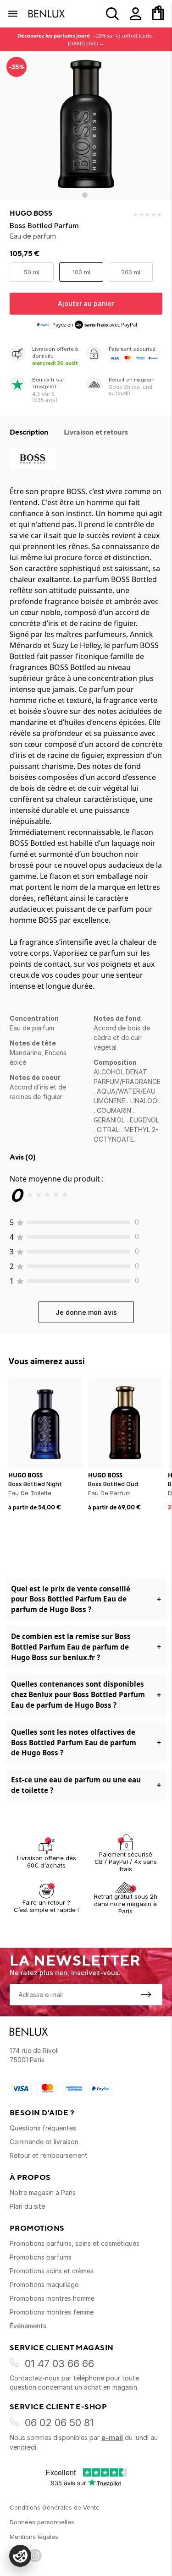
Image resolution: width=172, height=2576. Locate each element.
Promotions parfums (41, 2257)
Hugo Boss (31, 213)
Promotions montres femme (52, 2312)
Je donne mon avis (86, 1312)
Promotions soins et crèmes (52, 2271)
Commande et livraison (44, 2142)
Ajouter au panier (86, 303)
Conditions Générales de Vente (55, 2507)
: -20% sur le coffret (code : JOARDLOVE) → (86, 39)
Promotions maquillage (44, 2285)
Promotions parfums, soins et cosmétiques (75, 2243)
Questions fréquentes (43, 2128)
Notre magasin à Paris (43, 2192)
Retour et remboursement (49, 2155)
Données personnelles (42, 2522)
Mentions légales (34, 2537)
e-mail (112, 2437)
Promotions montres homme (52, 2298)
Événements (28, 2326)
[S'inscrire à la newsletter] (146, 1994)
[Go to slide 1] (85, 195)
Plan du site (27, 2206)
